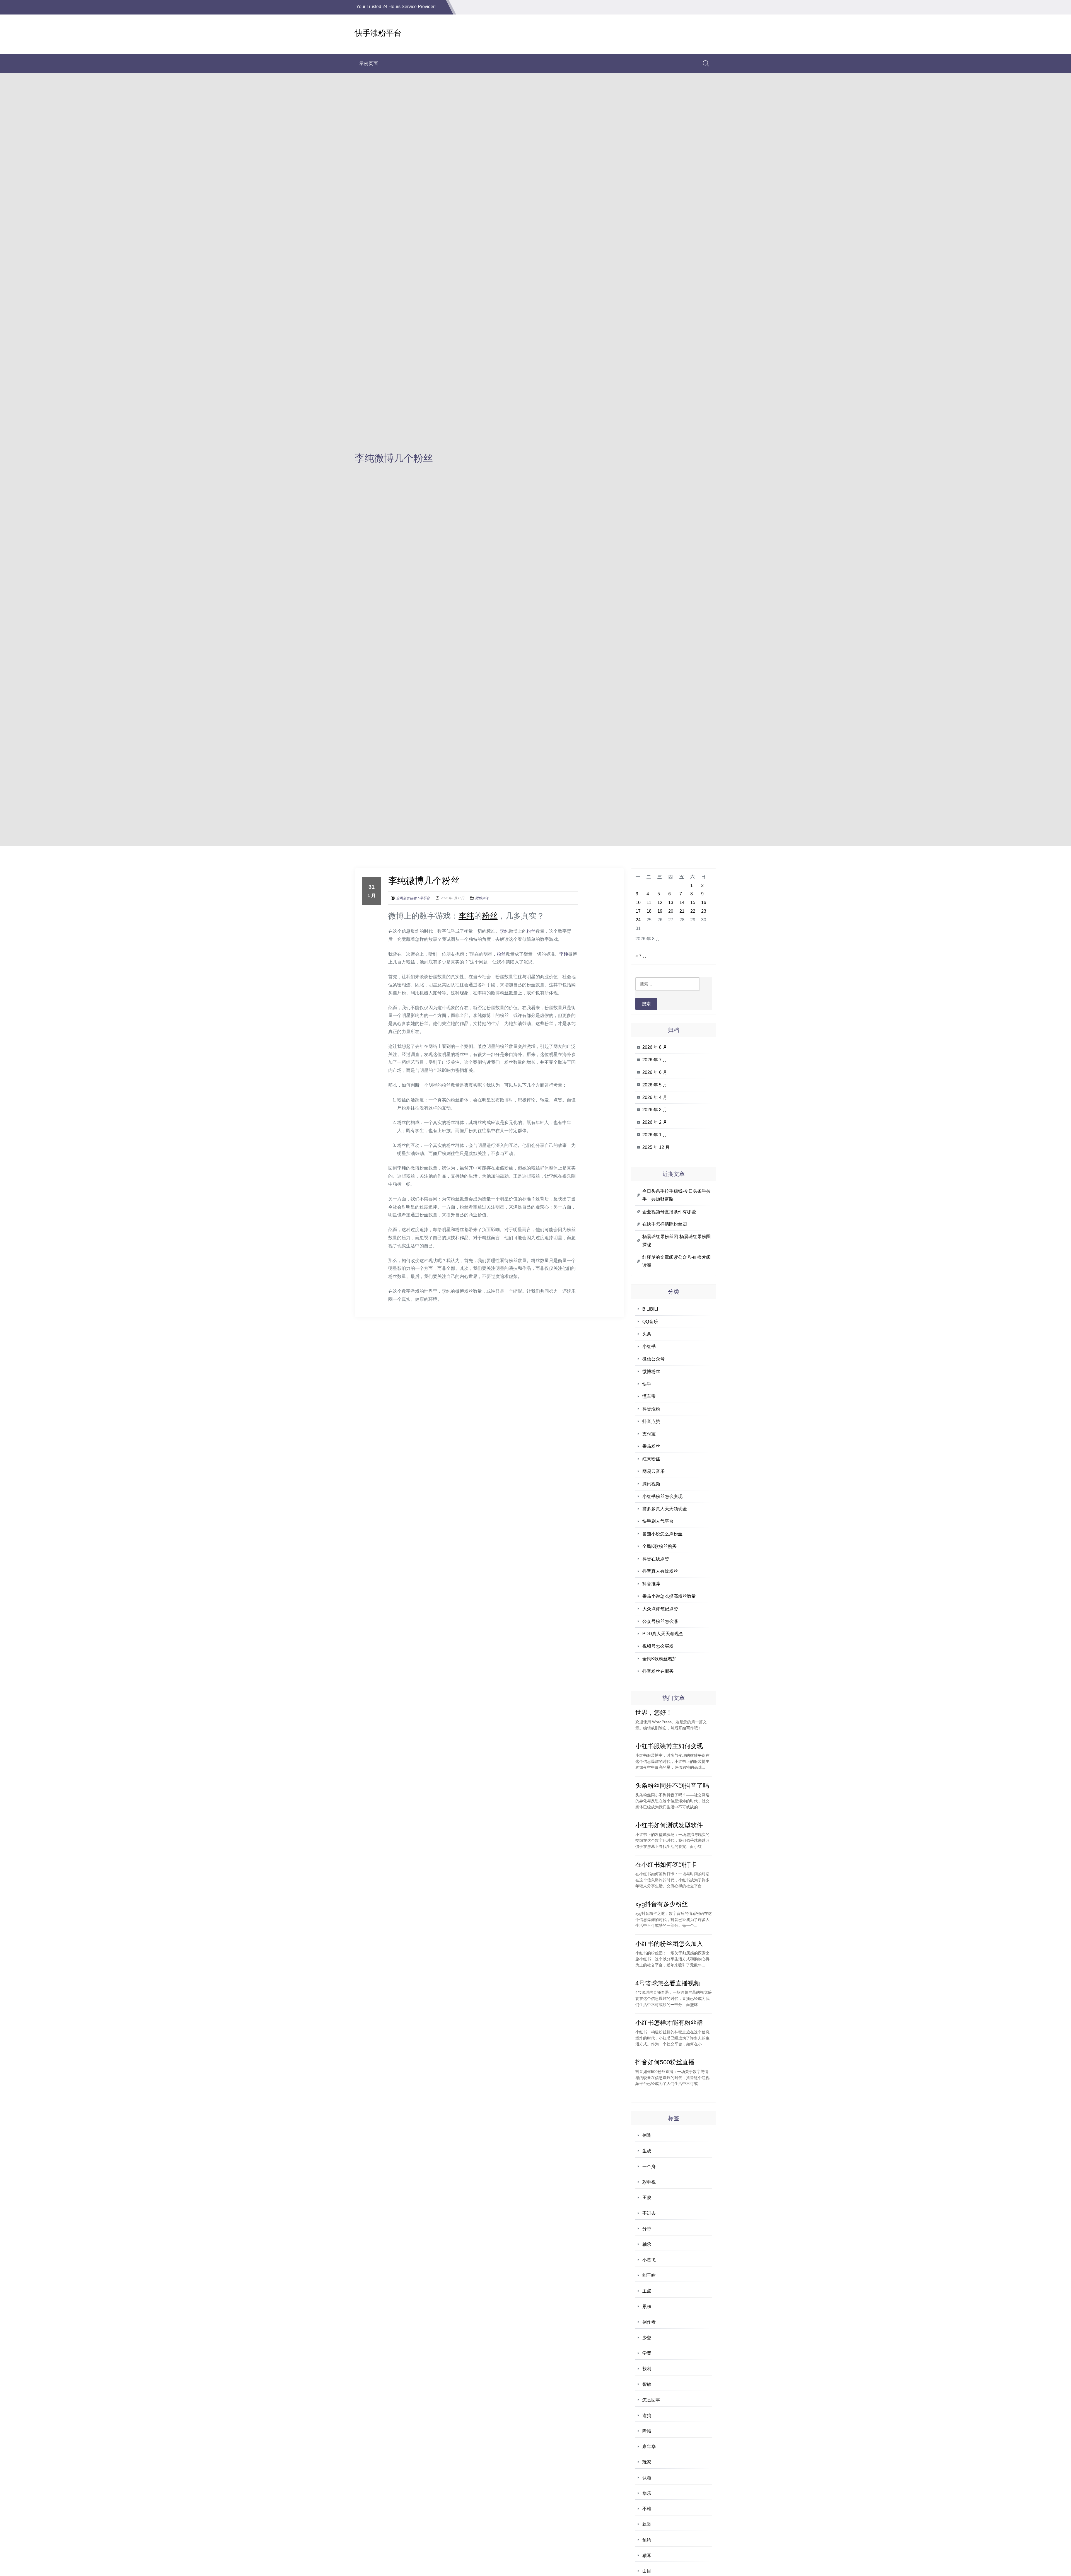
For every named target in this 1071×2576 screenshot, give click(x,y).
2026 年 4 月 (655, 1097)
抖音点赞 (651, 1421)
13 (671, 902)
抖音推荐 (651, 1584)
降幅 (647, 2431)
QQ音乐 (650, 1322)
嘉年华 (649, 2446)
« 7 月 (641, 956)
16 (704, 902)
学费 (647, 2353)
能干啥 (649, 2275)
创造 (647, 2135)
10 (638, 902)
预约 (647, 2540)
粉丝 (490, 916)
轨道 (647, 2524)
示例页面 (369, 63)
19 (660, 911)
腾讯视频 (651, 1484)
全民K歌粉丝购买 (659, 1546)
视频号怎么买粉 (658, 1646)
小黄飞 (649, 2260)
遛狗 (647, 2416)
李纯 (466, 916)
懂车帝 (649, 1396)
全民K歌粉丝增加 (659, 1659)
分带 (647, 2229)
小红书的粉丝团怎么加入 (669, 1944)
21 (682, 911)
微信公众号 (653, 1359)
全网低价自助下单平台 (413, 898)
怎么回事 (651, 2400)
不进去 (649, 2213)
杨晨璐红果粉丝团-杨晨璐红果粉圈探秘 (676, 1241)
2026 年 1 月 (655, 1135)
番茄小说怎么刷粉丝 (662, 1534)
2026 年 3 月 (655, 1110)
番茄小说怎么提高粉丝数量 (669, 1596)
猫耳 (647, 2556)
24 (638, 920)
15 (693, 902)
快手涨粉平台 (378, 33)
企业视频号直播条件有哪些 (669, 1212)
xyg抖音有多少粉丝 (662, 1904)
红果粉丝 (651, 1459)
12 (660, 902)
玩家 (647, 2462)
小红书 (649, 1346)
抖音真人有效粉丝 (660, 1571)
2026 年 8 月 (655, 1047)
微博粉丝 (651, 1372)
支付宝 (649, 1434)
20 (671, 911)
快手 (647, 1384)
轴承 (647, 2244)
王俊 (647, 2197)
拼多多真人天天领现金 (665, 1509)
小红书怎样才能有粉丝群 (669, 2023)
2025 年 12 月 (656, 1147)
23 (704, 911)
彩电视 (649, 2182)
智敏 (647, 2384)
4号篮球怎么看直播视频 (668, 1983)
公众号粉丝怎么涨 (660, 1621)
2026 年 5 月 (655, 1085)
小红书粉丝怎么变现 (662, 1496)
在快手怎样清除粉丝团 (665, 1224)
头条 (647, 1334)
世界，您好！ (654, 1713)
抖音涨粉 (651, 1409)
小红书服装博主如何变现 (669, 1746)
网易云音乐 (653, 1471)
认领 (647, 2478)
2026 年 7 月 (655, 1060)
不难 (647, 2509)
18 (649, 911)
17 (638, 911)
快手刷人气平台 (658, 1521)
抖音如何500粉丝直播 (665, 2062)
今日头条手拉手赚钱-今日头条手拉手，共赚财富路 (676, 1195)
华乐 (647, 2493)
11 (649, 902)
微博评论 (482, 898)
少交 (647, 2338)
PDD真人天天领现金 (663, 1634)
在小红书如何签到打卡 (666, 1865)
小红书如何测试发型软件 (669, 1825)
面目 (647, 2571)
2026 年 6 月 (655, 1072)
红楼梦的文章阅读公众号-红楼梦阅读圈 (676, 1261)
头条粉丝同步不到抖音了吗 (672, 1786)
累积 (647, 2306)
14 (682, 902)
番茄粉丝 (651, 1446)
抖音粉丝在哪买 (658, 1671)
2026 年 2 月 (655, 1122)
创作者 (649, 2322)
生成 (647, 2151)
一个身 (649, 2167)
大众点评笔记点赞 (660, 1609)
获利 (647, 2369)
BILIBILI (650, 1309)
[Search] (706, 63)
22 (693, 911)
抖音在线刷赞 (656, 1559)
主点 (647, 2291)
